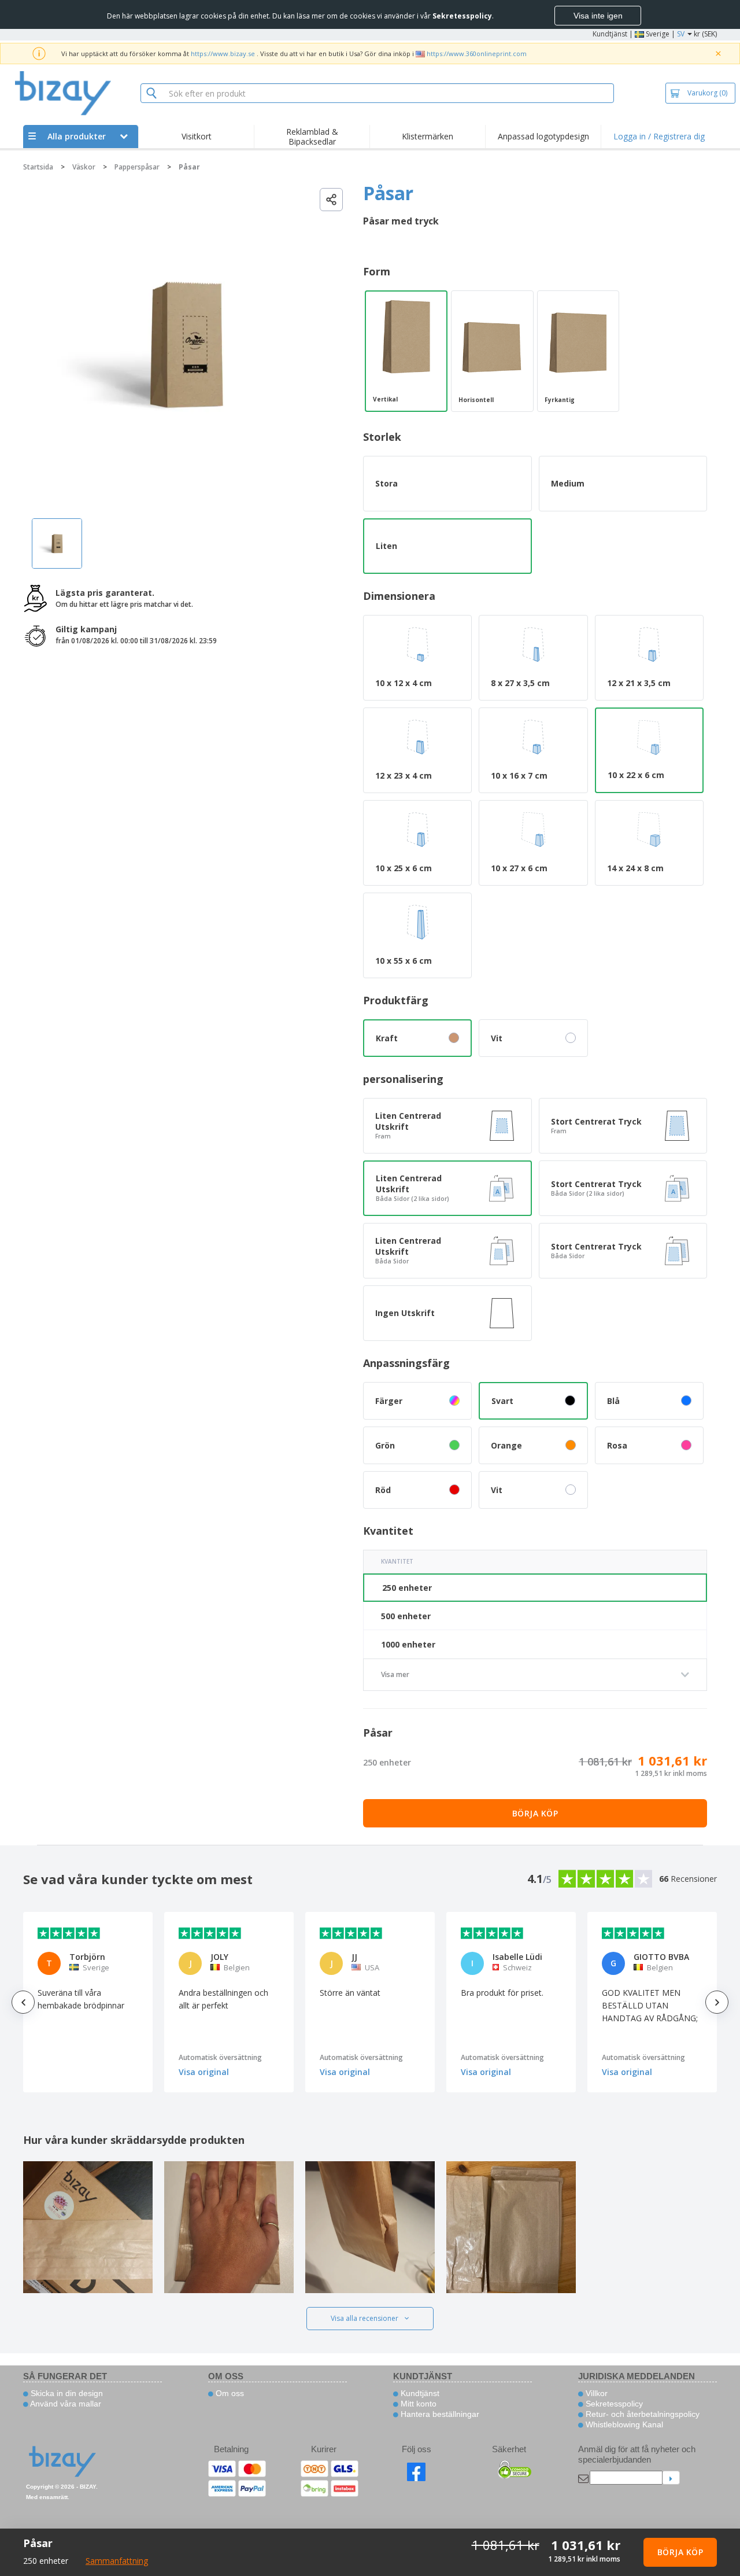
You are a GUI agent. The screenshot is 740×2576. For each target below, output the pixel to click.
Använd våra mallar (65, 2404)
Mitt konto (417, 2404)
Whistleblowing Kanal (623, 2424)
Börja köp (535, 1813)
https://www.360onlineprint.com (477, 54)
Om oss (229, 2393)
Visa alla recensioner (365, 2318)
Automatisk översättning (220, 2057)
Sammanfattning (117, 2561)
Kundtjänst (610, 34)
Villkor (595, 2393)
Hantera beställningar (439, 2414)
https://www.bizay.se (223, 54)
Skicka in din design (66, 2393)
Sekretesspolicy (613, 2404)
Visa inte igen (598, 16)
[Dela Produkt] (331, 200)
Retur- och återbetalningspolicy (641, 2414)
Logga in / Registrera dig (659, 136)
